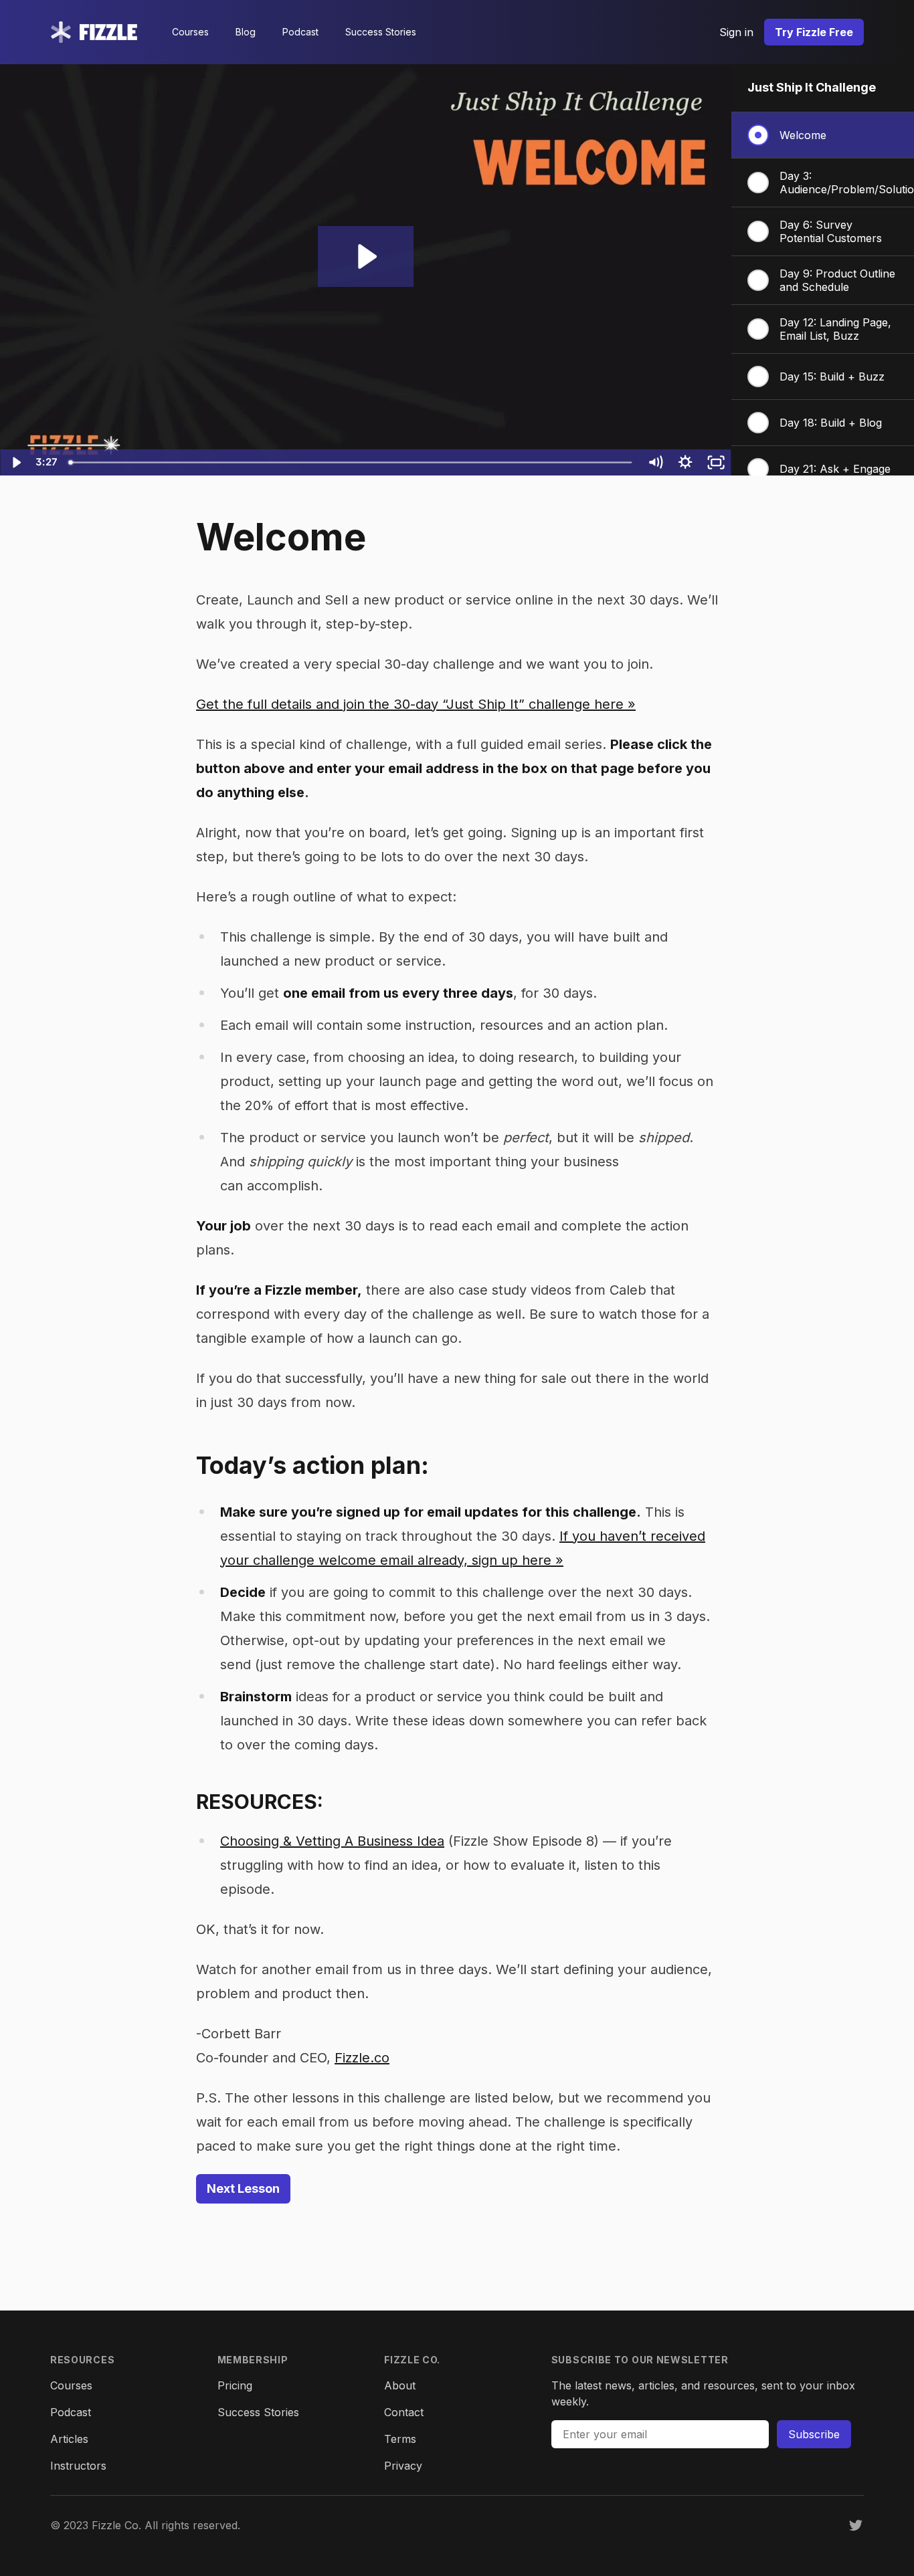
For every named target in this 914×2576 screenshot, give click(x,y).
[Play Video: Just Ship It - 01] (365, 256)
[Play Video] (15, 462)
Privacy (403, 2466)
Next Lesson (243, 2188)
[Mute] (655, 462)
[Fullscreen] (716, 462)
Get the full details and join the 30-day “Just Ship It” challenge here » (416, 704)
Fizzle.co (362, 2058)
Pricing (235, 2385)
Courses (190, 32)
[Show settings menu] (686, 462)
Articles (69, 2439)
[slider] (351, 462)
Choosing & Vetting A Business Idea (332, 1841)
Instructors (78, 2466)
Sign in (736, 32)
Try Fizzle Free (814, 32)
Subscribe (814, 2434)
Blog (246, 32)
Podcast (300, 32)
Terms (400, 2439)
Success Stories (381, 32)
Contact (404, 2412)
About (400, 2385)
